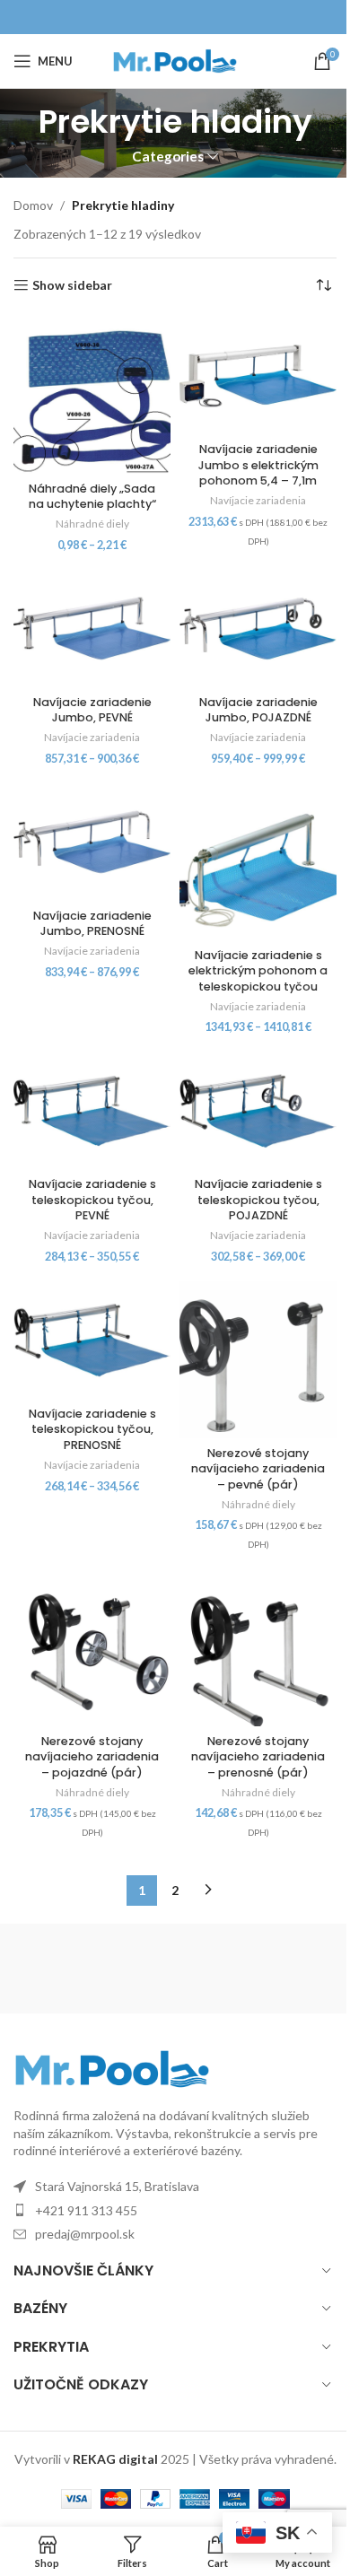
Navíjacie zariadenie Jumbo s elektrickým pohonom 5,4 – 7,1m (258, 465)
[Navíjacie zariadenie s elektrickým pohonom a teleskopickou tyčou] (258, 862)
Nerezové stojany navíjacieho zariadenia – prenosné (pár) (258, 1757)
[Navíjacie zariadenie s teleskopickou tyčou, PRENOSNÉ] (92, 1340)
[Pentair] (256, 1969)
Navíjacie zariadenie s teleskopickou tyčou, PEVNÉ (92, 1200)
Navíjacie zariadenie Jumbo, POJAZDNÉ (258, 710)
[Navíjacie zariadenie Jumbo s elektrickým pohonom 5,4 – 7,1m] (258, 375)
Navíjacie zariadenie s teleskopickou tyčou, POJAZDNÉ (258, 1200)
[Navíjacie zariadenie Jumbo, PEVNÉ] (92, 629)
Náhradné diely (92, 524)
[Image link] (112, 2068)
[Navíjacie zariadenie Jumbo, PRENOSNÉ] (92, 842)
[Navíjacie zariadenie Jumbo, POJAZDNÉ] (258, 629)
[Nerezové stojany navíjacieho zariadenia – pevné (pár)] (258, 1360)
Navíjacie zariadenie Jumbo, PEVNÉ (92, 710)
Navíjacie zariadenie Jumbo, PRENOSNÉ (92, 924)
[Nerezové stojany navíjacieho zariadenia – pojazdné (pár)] (92, 1648)
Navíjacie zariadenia (258, 500)
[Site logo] (175, 60)
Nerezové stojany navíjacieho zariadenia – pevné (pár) (258, 1469)
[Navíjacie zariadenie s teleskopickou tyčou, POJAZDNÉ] (258, 1111)
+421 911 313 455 (86, 2210)
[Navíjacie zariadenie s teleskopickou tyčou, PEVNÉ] (92, 1111)
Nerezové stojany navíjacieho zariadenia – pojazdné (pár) (92, 1757)
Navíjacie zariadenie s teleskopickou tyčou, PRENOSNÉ (92, 1429)
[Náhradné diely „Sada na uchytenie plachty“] (92, 395)
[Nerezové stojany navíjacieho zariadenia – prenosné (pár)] (258, 1648)
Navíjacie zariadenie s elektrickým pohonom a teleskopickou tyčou (258, 971)
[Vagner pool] (94, 1969)
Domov (33, 205)
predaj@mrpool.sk (85, 2234)
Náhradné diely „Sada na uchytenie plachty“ (92, 497)
